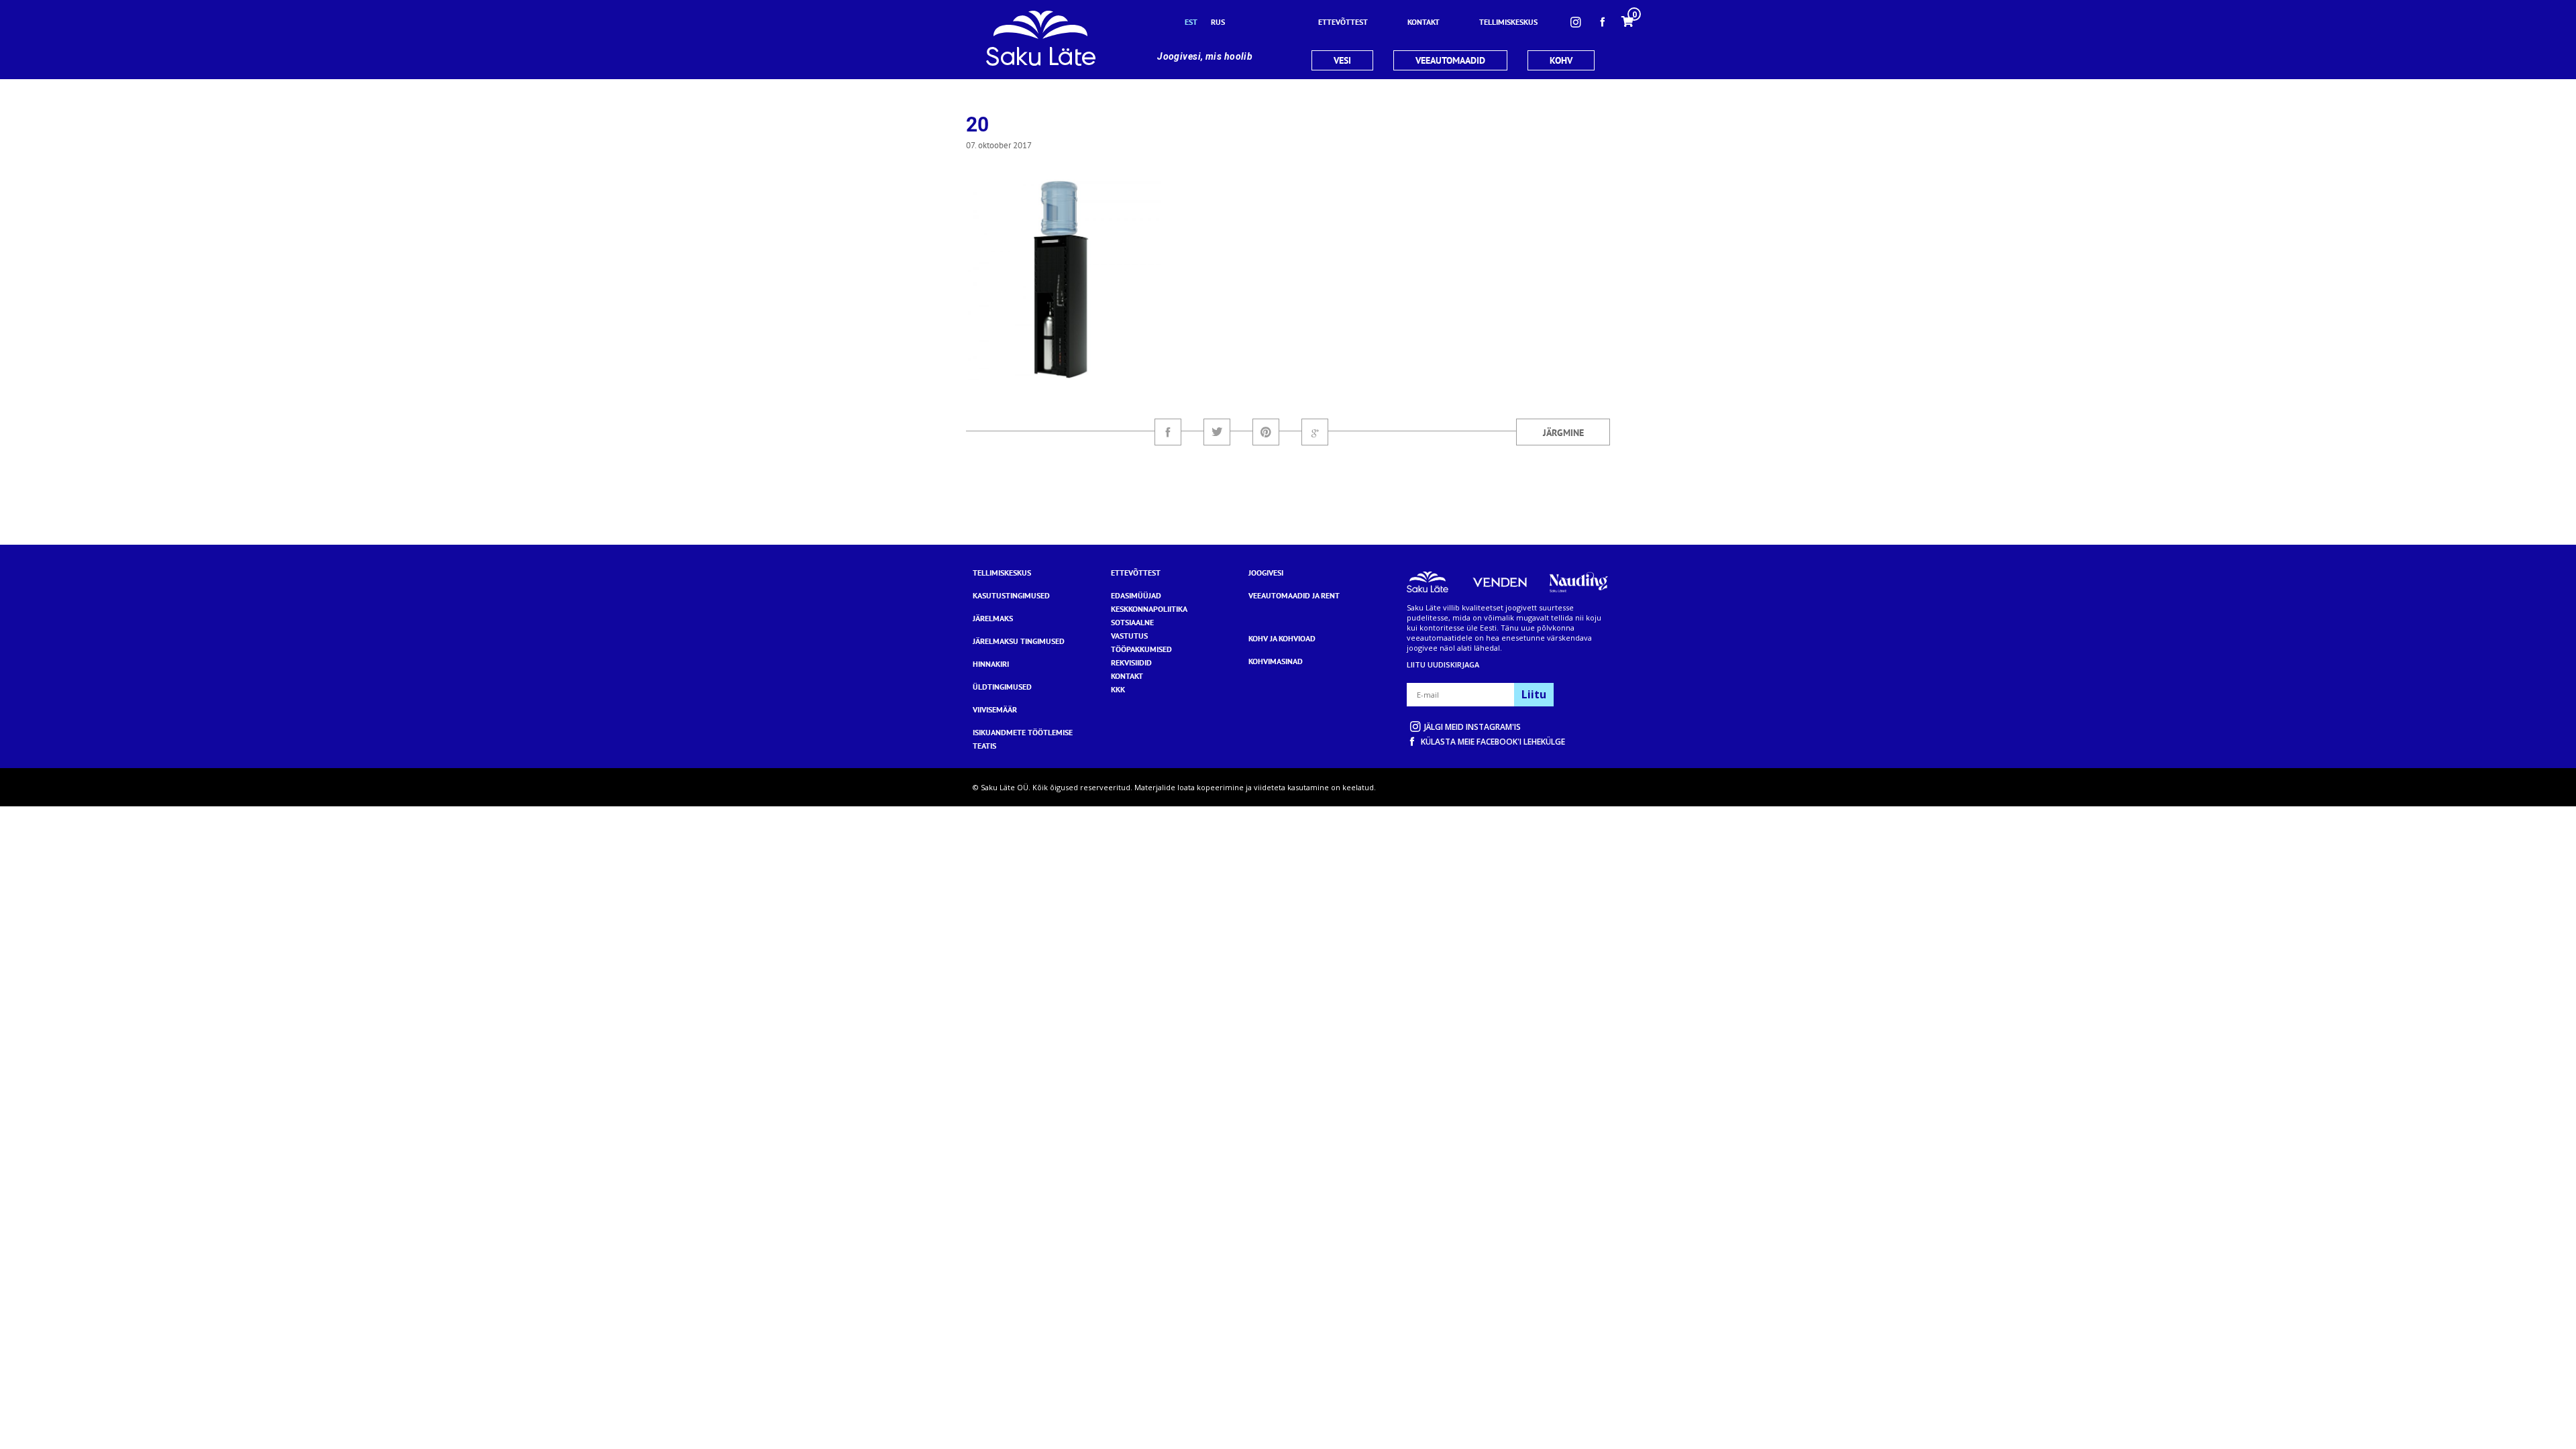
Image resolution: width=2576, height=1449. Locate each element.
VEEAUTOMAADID (1450, 60)
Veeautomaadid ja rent (1294, 595)
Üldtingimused (1002, 687)
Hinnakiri (991, 664)
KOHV (1561, 60)
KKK (1118, 689)
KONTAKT (1127, 676)
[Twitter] (1217, 432)
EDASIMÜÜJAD (1136, 595)
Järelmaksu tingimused (1019, 641)
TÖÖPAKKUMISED (1141, 649)
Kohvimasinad (1276, 661)
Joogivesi (1266, 573)
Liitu (1534, 694)
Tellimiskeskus (1002, 573)
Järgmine (1563, 433)
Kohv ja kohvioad (1282, 638)
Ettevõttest (1136, 573)
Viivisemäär (995, 709)
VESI (1342, 60)
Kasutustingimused (1011, 595)
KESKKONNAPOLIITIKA (1149, 609)
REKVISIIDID (1131, 662)
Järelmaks (993, 618)
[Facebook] (1168, 432)
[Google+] (1315, 432)
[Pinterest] (1266, 432)
